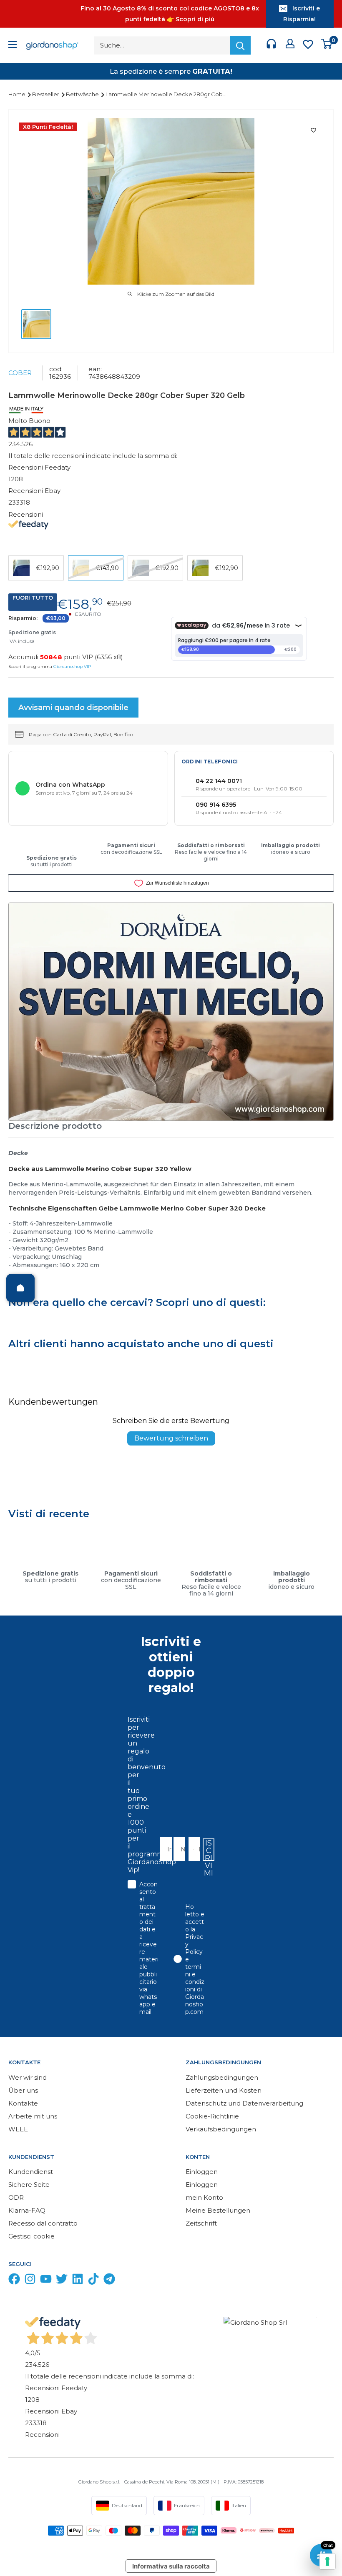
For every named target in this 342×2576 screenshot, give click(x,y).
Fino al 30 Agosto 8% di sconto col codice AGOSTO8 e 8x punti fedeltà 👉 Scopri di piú (170, 14)
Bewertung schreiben (171, 1438)
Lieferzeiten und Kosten (224, 2090)
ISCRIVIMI (209, 1850)
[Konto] (290, 45)
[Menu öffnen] (13, 46)
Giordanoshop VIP (72, 667)
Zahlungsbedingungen (222, 2077)
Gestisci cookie (31, 2236)
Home (18, 94)
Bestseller (46, 94)
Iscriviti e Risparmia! (302, 14)
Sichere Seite (29, 2185)
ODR (16, 2197)
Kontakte (23, 2103)
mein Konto (204, 2197)
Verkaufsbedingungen (221, 2129)
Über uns (23, 2090)
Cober (20, 373)
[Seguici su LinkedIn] (78, 2281)
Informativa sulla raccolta (171, 2566)
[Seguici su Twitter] (62, 2281)
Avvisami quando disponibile (73, 708)
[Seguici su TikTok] (93, 2281)
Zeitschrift (201, 2223)
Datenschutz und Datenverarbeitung (244, 2103)
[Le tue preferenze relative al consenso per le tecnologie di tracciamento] (327, 2561)
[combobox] (192, 1849)
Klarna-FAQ (27, 2210)
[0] (327, 46)
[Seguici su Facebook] (14, 2281)
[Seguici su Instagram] (30, 2281)
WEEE (18, 2129)
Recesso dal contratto (43, 2223)
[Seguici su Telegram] (109, 2281)
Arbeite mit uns (33, 2116)
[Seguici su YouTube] (46, 2281)
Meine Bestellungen (218, 2210)
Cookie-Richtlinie (212, 2116)
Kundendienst (31, 2172)
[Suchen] (240, 45)
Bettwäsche (83, 94)
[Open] (20, 1288)
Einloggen (202, 2172)
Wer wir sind (28, 2077)
